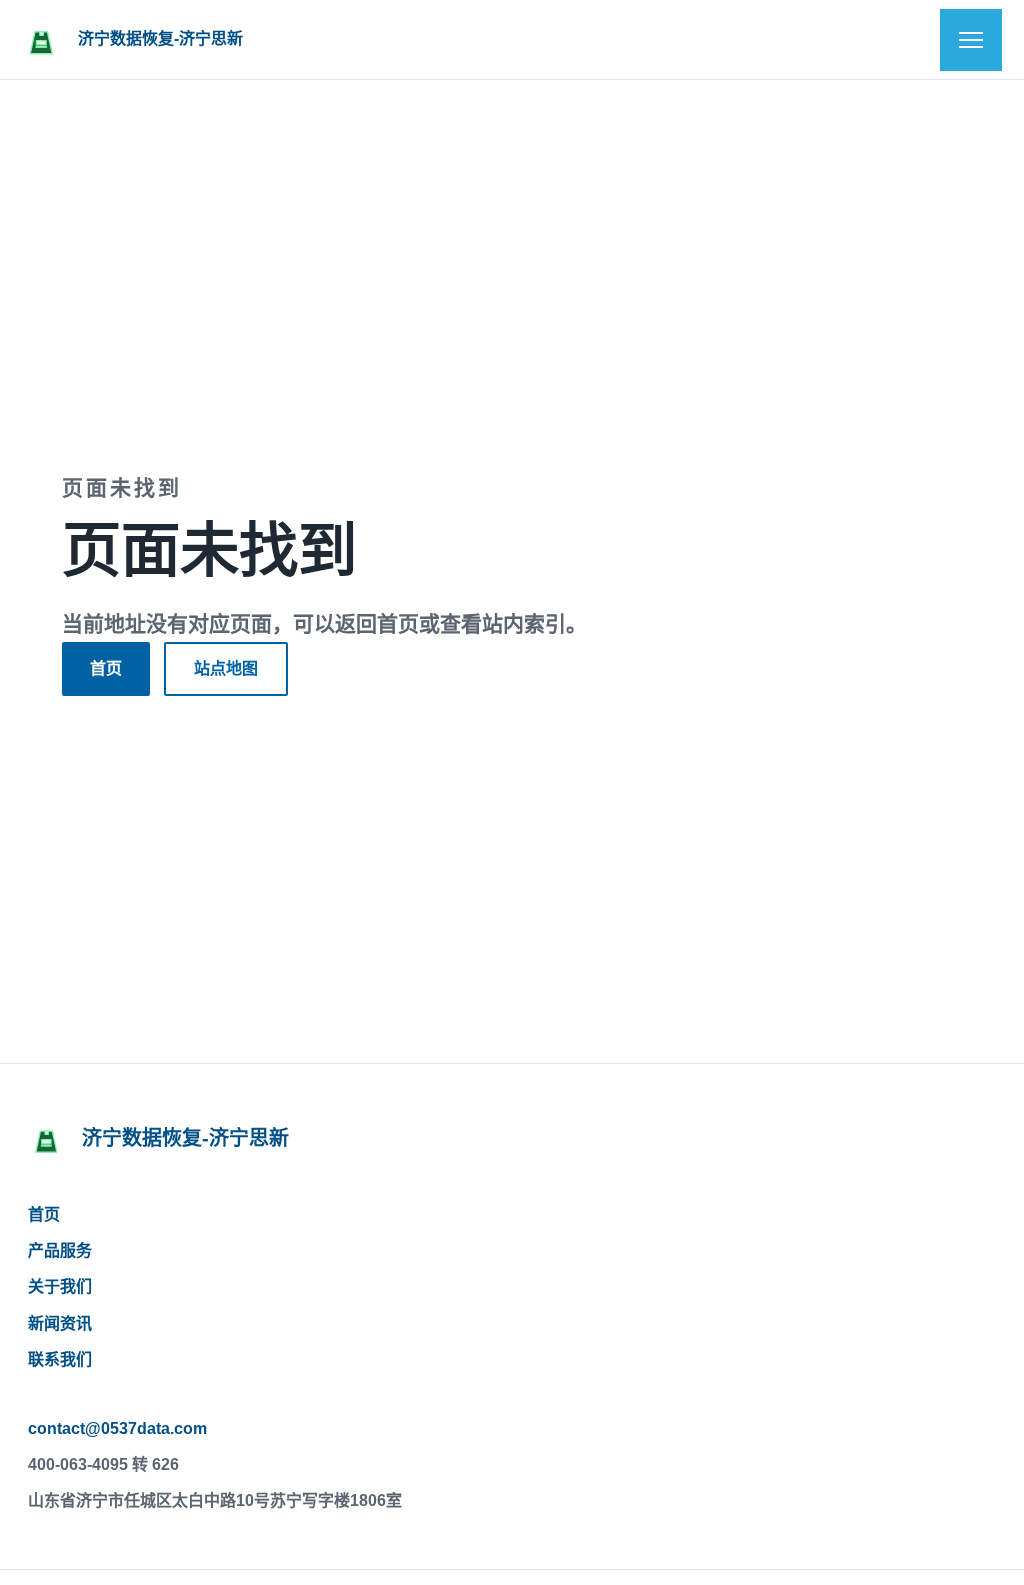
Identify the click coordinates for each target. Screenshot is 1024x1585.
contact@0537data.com (117, 1428)
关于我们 (60, 1286)
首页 (106, 668)
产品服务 (60, 1250)
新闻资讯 (60, 1323)
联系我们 (60, 1359)
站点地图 (226, 668)
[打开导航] (971, 40)
